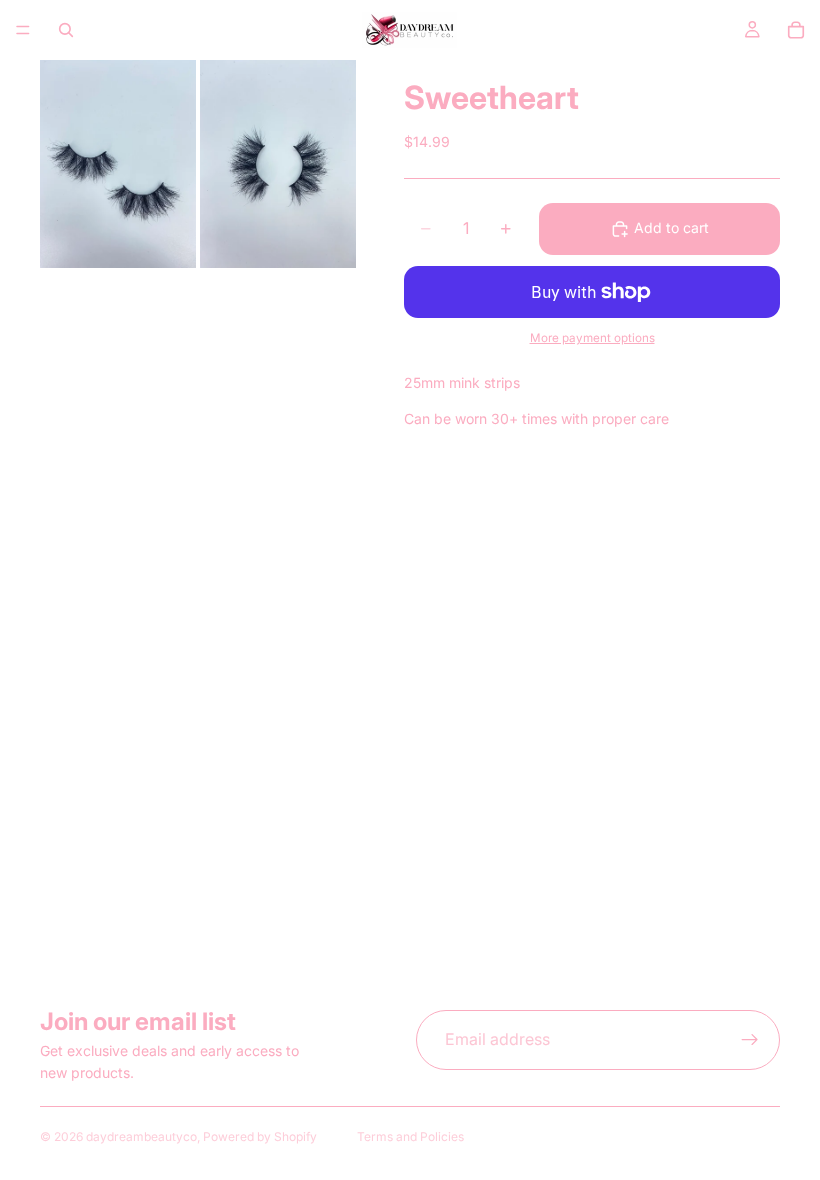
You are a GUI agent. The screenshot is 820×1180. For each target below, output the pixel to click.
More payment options (592, 338)
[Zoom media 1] (118, 164)
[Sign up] (750, 1040)
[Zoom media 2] (278, 164)
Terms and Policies (410, 1136)
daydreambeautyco (141, 1136)
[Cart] (796, 30)
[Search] (66, 30)
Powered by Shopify (260, 1136)
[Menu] (23, 30)
